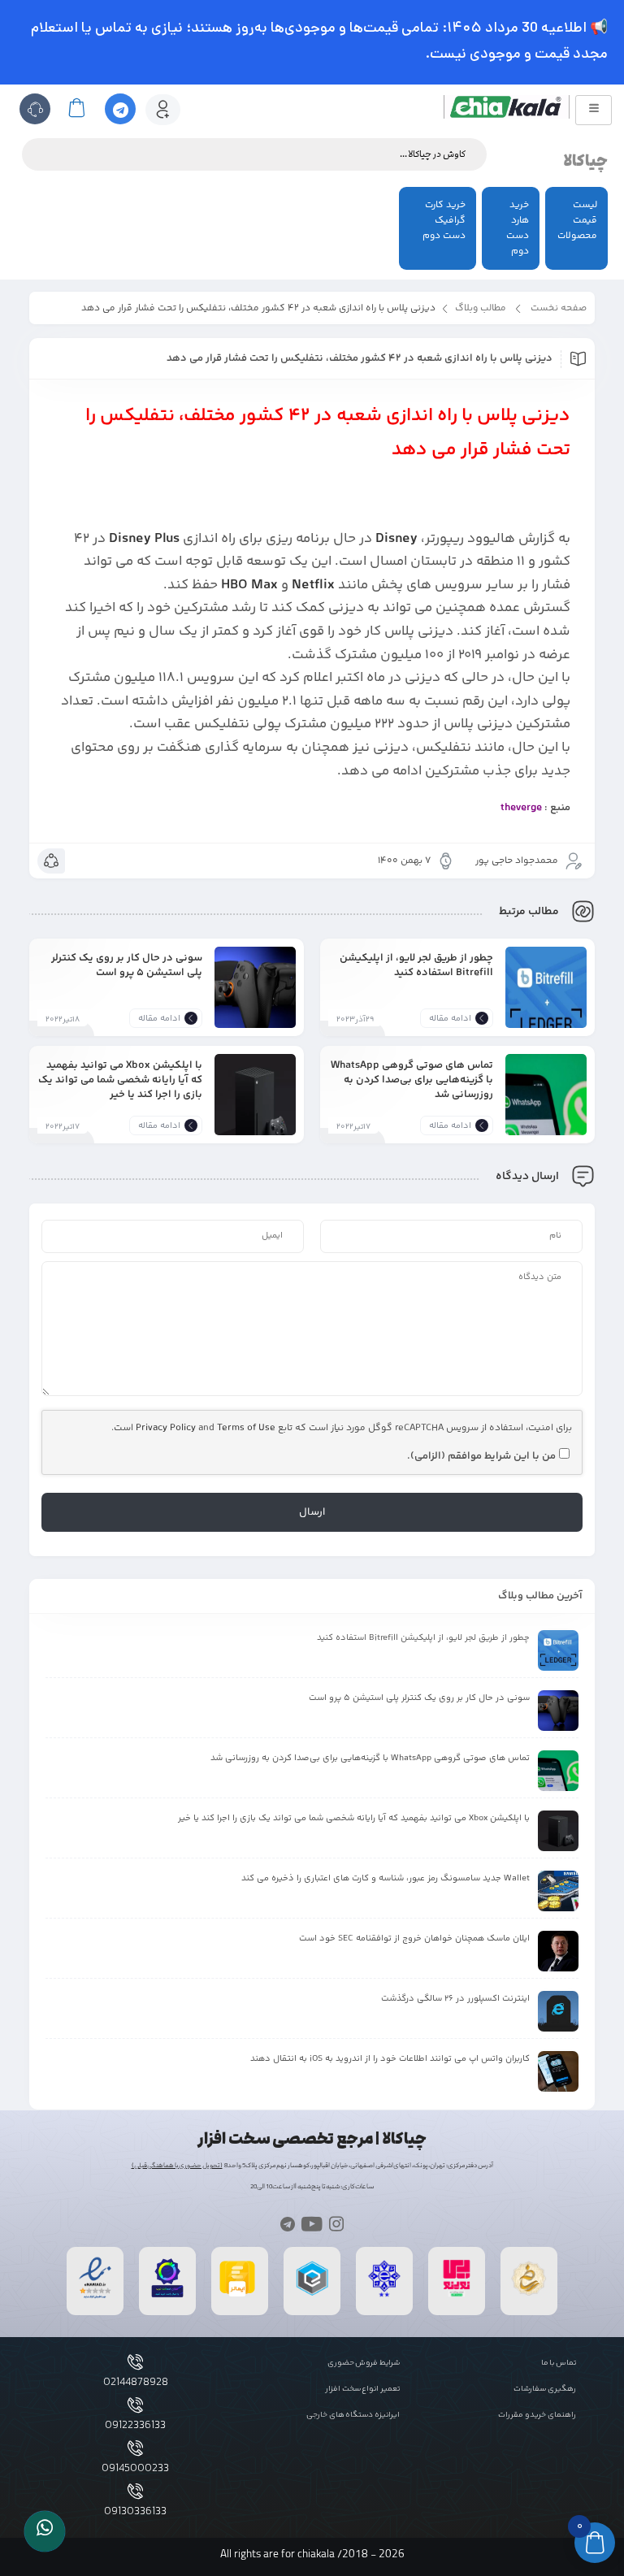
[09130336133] (135, 2491)
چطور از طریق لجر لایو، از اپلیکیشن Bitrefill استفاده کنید (416, 965)
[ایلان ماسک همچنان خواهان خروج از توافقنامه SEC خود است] (558, 1951)
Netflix (313, 585)
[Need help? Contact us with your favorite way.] (45, 2531)
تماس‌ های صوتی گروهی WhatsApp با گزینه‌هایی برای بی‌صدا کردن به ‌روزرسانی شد (412, 1080)
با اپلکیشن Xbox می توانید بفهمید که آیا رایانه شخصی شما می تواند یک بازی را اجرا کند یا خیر (120, 1080)
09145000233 (135, 2469)
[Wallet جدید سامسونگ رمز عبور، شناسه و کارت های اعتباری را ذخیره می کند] (558, 1891)
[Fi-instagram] (337, 2224)
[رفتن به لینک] (457, 2296)
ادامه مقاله (450, 1019)
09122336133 (135, 2426)
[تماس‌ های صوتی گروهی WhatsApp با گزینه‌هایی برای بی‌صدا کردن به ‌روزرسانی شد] (546, 1107)
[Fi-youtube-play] (312, 2224)
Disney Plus (144, 539)
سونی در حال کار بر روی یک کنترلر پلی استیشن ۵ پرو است (127, 965)
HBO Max (249, 585)
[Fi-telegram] (287, 2224)
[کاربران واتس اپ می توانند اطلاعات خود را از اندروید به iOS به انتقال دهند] (558, 2071)
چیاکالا (585, 161)
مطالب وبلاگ (481, 308)
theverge (521, 808)
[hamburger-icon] (594, 110)
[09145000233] (135, 2448)
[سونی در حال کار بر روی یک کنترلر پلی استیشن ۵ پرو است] (255, 1000)
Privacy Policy (166, 1428)
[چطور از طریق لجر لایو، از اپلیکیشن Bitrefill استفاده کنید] (546, 1000)
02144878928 (136, 2383)
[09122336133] (135, 2405)
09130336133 (135, 2512)
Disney (396, 539)
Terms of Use (246, 1428)
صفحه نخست (559, 308)
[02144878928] (135, 2362)
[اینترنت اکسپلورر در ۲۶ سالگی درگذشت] (558, 2011)
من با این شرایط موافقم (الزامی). (481, 1456)
